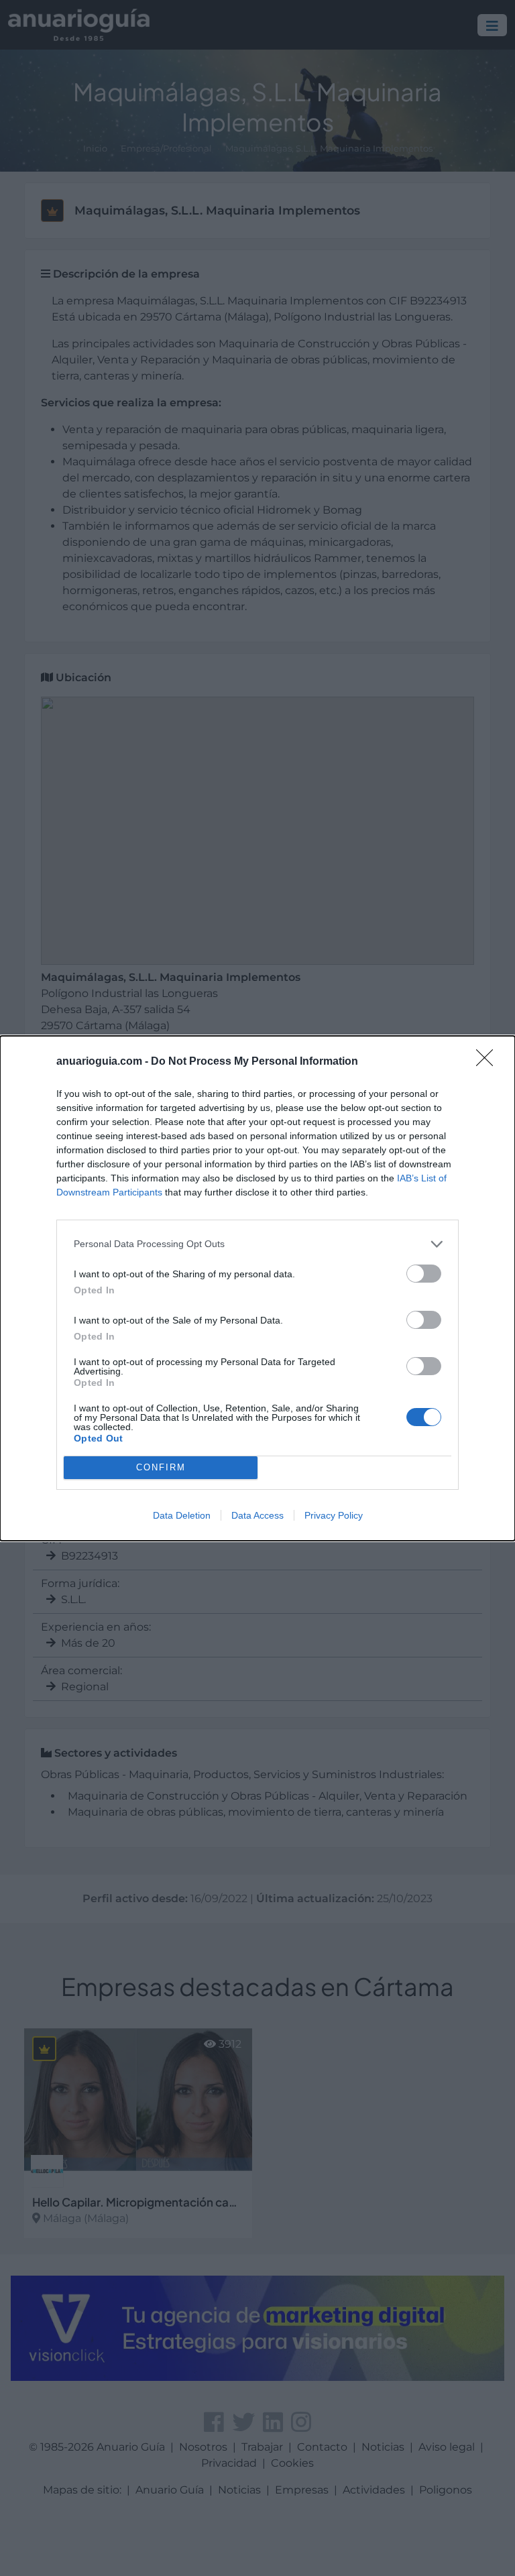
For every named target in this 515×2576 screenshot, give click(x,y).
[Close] (489, 1062)
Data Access (257, 1515)
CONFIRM (161, 1467)
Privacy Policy (334, 1515)
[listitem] (257, 1244)
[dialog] (257, 1288)
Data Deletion (182, 1515)
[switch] (424, 1274)
